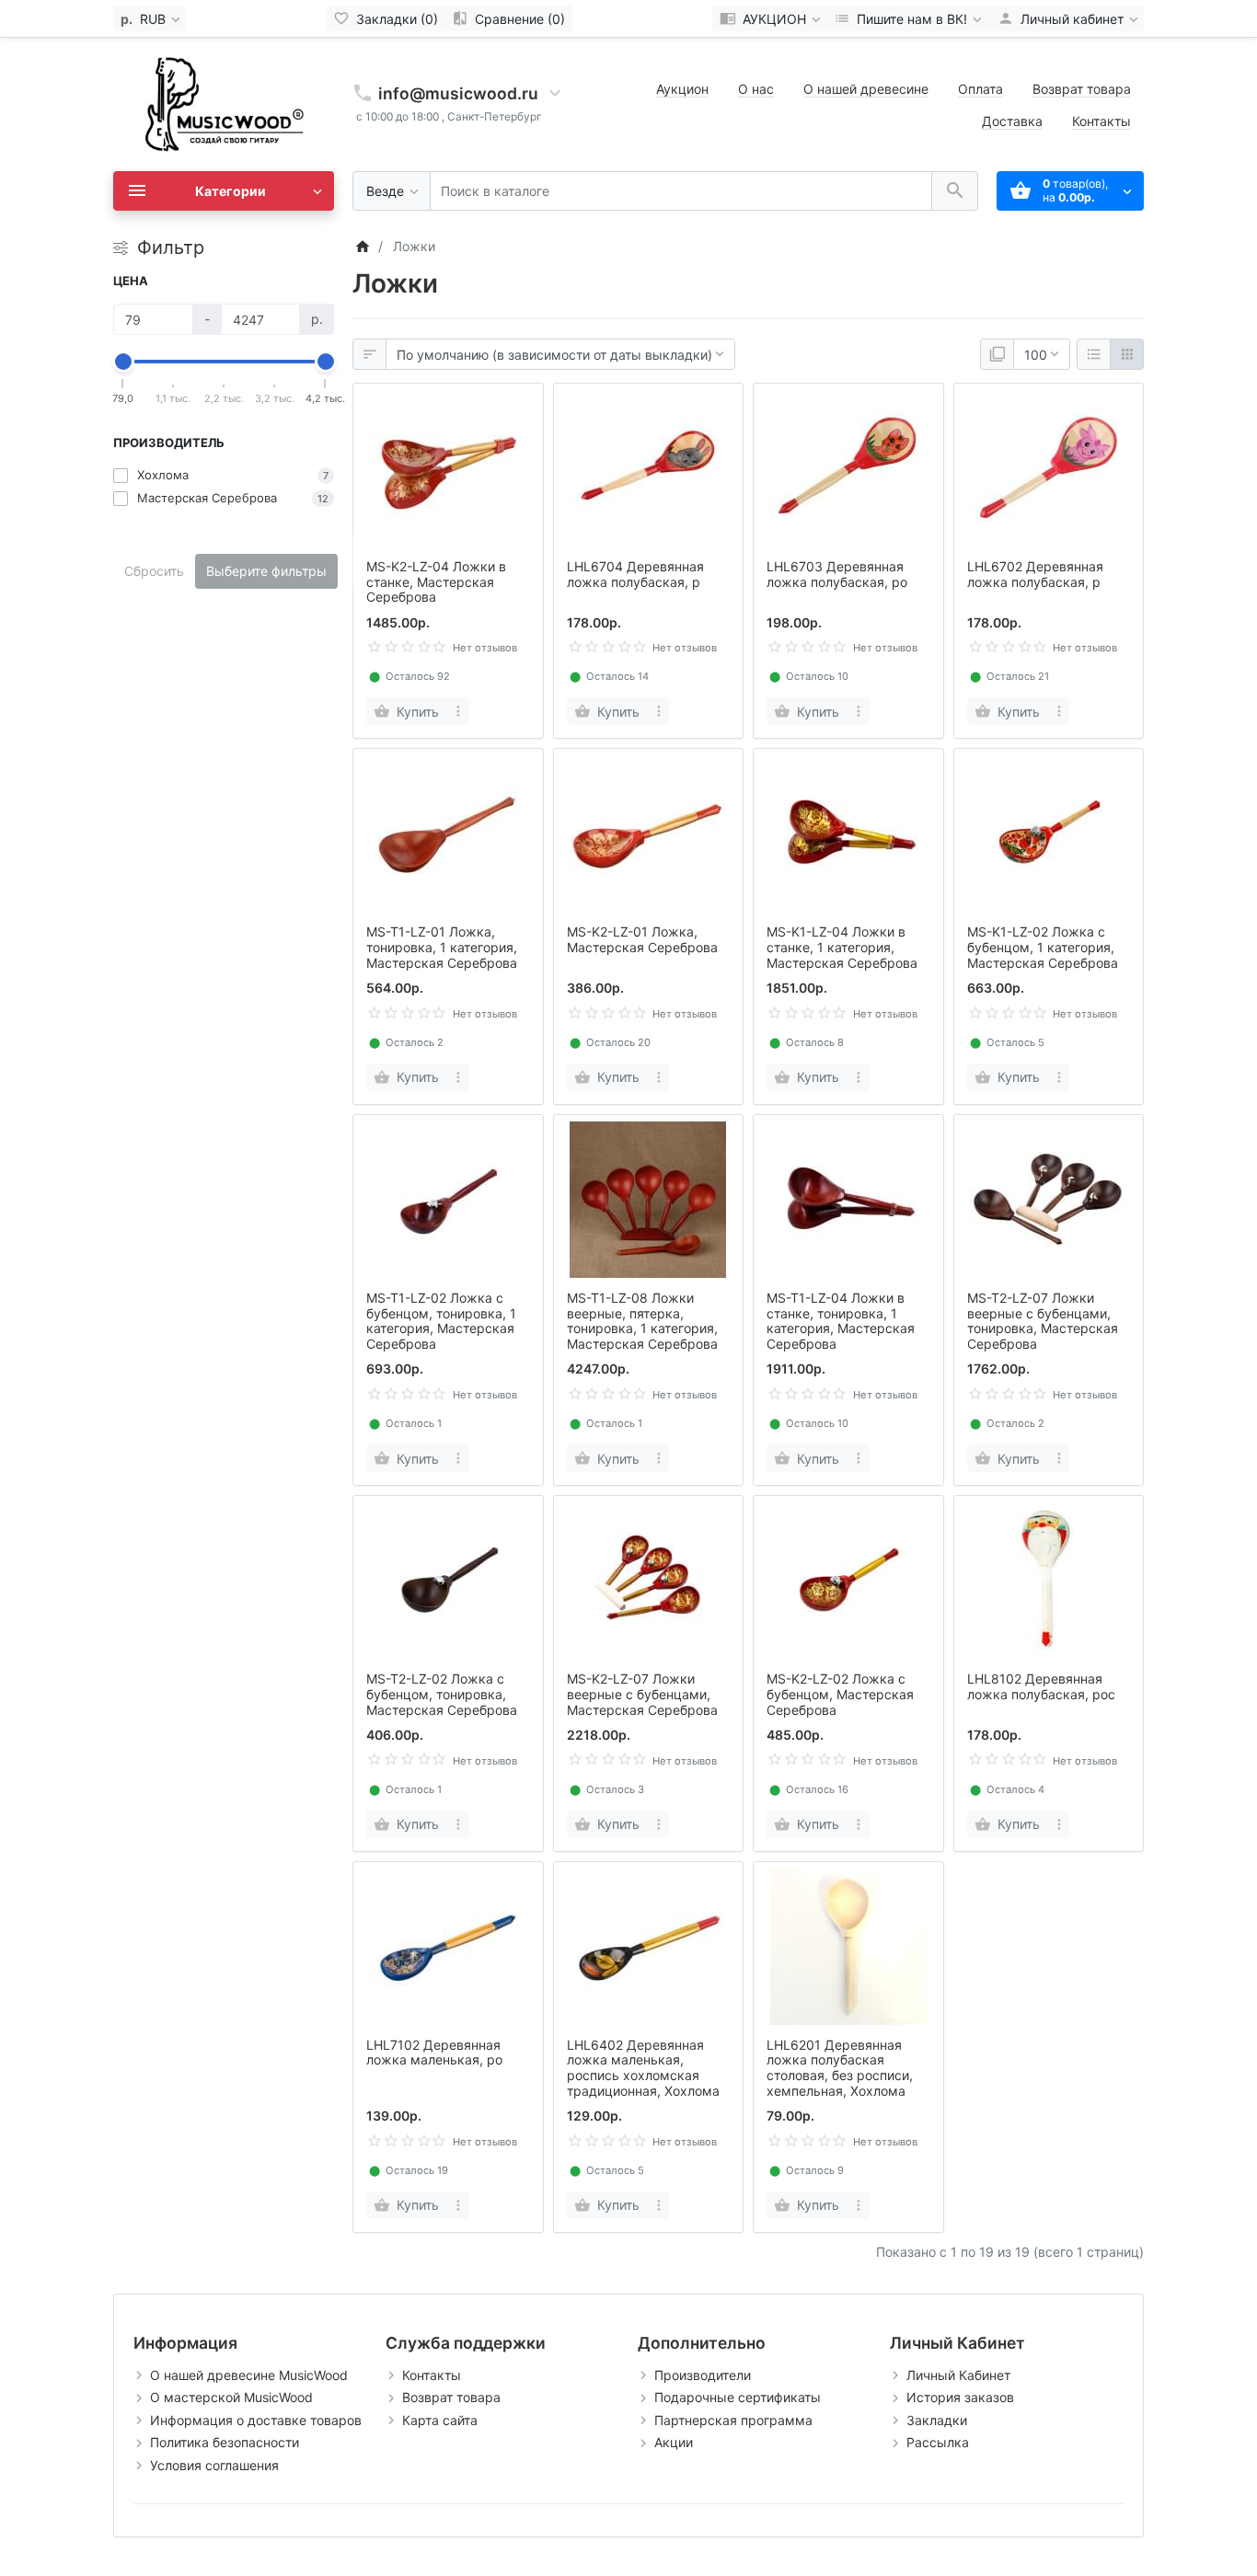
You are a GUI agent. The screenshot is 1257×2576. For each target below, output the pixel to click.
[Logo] (224, 103)
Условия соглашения (214, 2465)
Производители (703, 2375)
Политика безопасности (225, 2442)
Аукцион (682, 89)
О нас (756, 89)
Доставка (1012, 121)
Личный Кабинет (958, 2375)
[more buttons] (459, 711)
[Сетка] (1127, 354)
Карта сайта (440, 2420)
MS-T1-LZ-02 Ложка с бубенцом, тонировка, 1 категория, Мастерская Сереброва (441, 1321)
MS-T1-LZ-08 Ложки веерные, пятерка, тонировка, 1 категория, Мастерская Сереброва (642, 1321)
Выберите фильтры (266, 571)
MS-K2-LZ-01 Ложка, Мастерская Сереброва (642, 939)
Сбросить (154, 571)
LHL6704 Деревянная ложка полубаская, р (635, 574)
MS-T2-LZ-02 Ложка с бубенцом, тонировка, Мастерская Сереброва (442, 1694)
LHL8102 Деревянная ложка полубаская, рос (1041, 1686)
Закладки (937, 2420)
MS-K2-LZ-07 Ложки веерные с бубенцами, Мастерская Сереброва (642, 1694)
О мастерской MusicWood (231, 2397)
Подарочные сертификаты (738, 2397)
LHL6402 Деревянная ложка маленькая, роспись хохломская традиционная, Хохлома (643, 2068)
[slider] (123, 362)
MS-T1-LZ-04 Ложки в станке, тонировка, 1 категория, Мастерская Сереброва (841, 1321)
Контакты (1101, 121)
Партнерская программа (733, 2420)
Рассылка (938, 2442)
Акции (674, 2442)
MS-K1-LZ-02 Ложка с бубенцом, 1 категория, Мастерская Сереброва (1043, 947)
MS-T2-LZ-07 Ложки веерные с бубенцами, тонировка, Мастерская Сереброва (1043, 1321)
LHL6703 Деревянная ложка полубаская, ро (837, 574)
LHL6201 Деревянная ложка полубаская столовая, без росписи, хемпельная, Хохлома (840, 2068)
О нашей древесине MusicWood (249, 2375)
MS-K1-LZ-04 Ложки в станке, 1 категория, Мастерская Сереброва (842, 947)
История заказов (960, 2397)
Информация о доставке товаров (256, 2420)
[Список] (1094, 354)
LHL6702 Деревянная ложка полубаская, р (1035, 574)
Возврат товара (1082, 89)
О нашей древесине (866, 89)
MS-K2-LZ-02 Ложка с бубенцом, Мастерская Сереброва (840, 1694)
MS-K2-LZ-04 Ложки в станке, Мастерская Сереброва (436, 582)
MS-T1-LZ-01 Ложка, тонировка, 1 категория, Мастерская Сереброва (442, 947)
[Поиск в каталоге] (955, 191)
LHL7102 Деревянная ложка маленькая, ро (434, 2053)
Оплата (980, 89)
